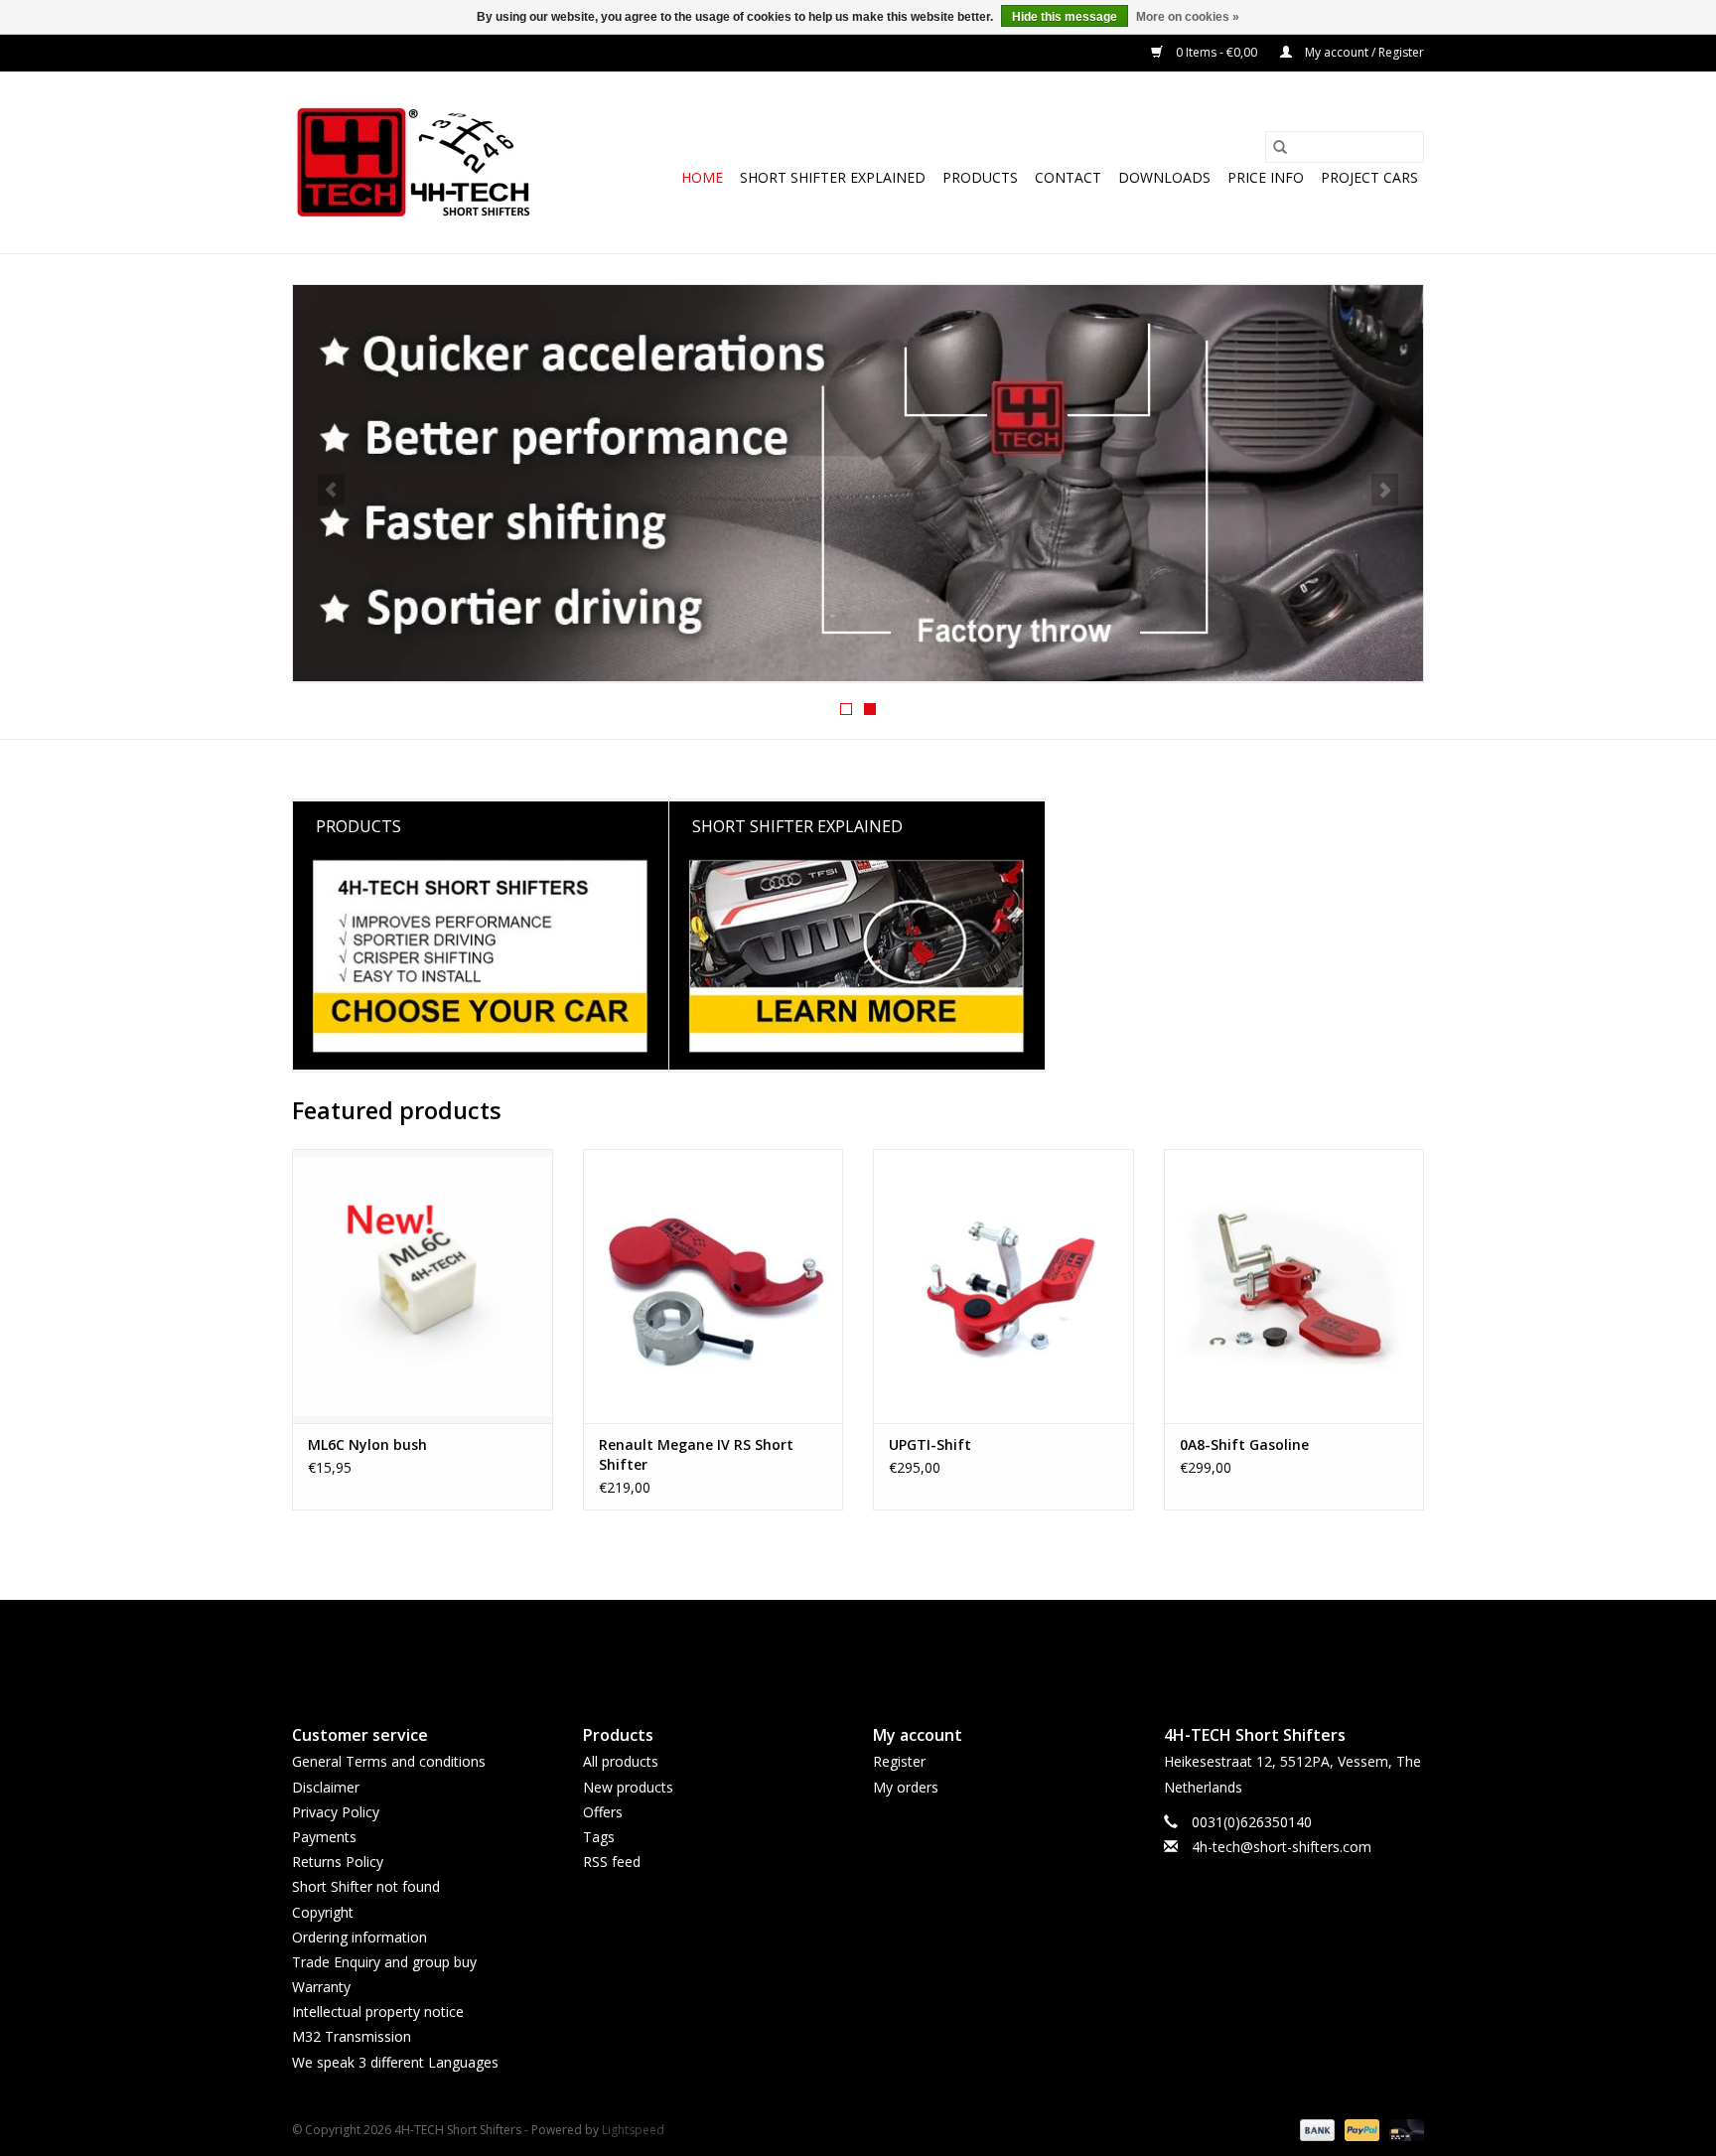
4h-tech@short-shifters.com (1282, 1847)
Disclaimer (326, 1787)
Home (702, 177)
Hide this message (1065, 17)
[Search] (1280, 147)
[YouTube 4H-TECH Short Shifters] (858, 1646)
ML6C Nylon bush (367, 1444)
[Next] (1385, 490)
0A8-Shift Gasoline (1244, 1444)
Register (899, 1761)
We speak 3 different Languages (395, 2062)
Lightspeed (633, 2130)
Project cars (1369, 177)
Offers (603, 1812)
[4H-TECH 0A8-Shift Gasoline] (1294, 1286)
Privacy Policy (336, 1812)
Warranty (321, 1987)
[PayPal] (1360, 2129)
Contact (1068, 177)
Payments (324, 1837)
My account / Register (1363, 52)
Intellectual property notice (378, 2012)
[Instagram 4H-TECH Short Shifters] (894, 1646)
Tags (599, 1837)
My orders (906, 1787)
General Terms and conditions (389, 1761)
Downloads (1164, 177)
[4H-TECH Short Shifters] (414, 162)
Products (980, 177)
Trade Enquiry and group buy (384, 1962)
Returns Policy (338, 1862)
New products (628, 1787)
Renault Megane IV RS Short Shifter (696, 1454)
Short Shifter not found (366, 1886)
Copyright (323, 1912)
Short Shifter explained (833, 177)
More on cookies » (1188, 17)
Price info (1266, 177)
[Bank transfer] (1315, 2129)
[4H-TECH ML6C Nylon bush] (423, 1286)
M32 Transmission (352, 2036)
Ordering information (359, 1937)
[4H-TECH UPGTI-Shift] (1003, 1286)
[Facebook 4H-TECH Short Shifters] (822, 1646)
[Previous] (331, 490)
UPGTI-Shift (930, 1444)
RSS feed (612, 1862)
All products (621, 1761)
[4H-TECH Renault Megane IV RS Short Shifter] (714, 1286)
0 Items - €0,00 (1216, 52)
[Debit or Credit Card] (1403, 2129)
